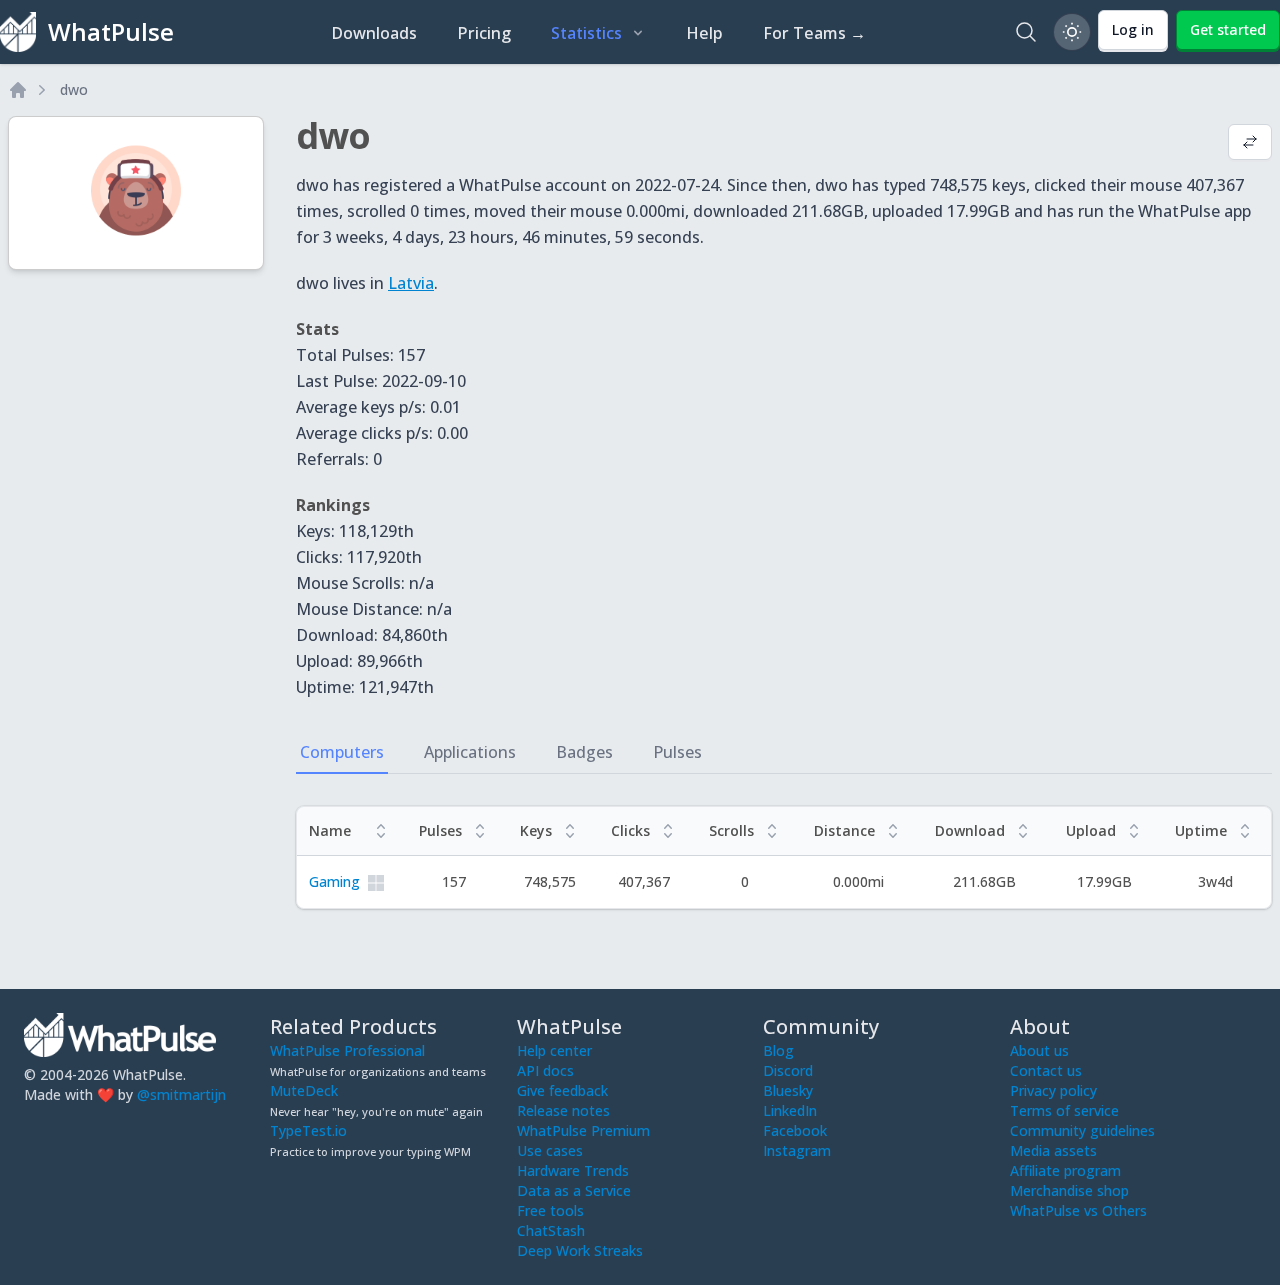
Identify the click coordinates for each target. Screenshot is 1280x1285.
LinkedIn (790, 1110)
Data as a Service (574, 1190)
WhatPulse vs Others (1078, 1210)
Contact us (1046, 1070)
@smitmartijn (181, 1094)
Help (704, 33)
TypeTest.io (308, 1130)
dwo (74, 89)
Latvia (411, 283)
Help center (554, 1050)
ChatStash (551, 1230)
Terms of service (1064, 1110)
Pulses (677, 752)
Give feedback (562, 1090)
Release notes (563, 1110)
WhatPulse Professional (347, 1050)
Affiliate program (1065, 1170)
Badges (584, 752)
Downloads (374, 33)
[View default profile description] (1250, 144)
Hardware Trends (573, 1170)
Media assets (1053, 1150)
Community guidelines (1082, 1130)
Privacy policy (1053, 1090)
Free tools (550, 1210)
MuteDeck (304, 1090)
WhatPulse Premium (583, 1130)
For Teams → (814, 33)
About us (1039, 1050)
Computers (342, 752)
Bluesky (788, 1090)
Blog (778, 1050)
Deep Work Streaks (580, 1250)
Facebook (795, 1130)
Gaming (334, 881)
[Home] (18, 90)
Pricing (484, 33)
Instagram (797, 1150)
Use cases (550, 1150)
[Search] (1026, 32)
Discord (788, 1070)
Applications (470, 752)
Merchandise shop (1069, 1190)
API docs (545, 1070)
